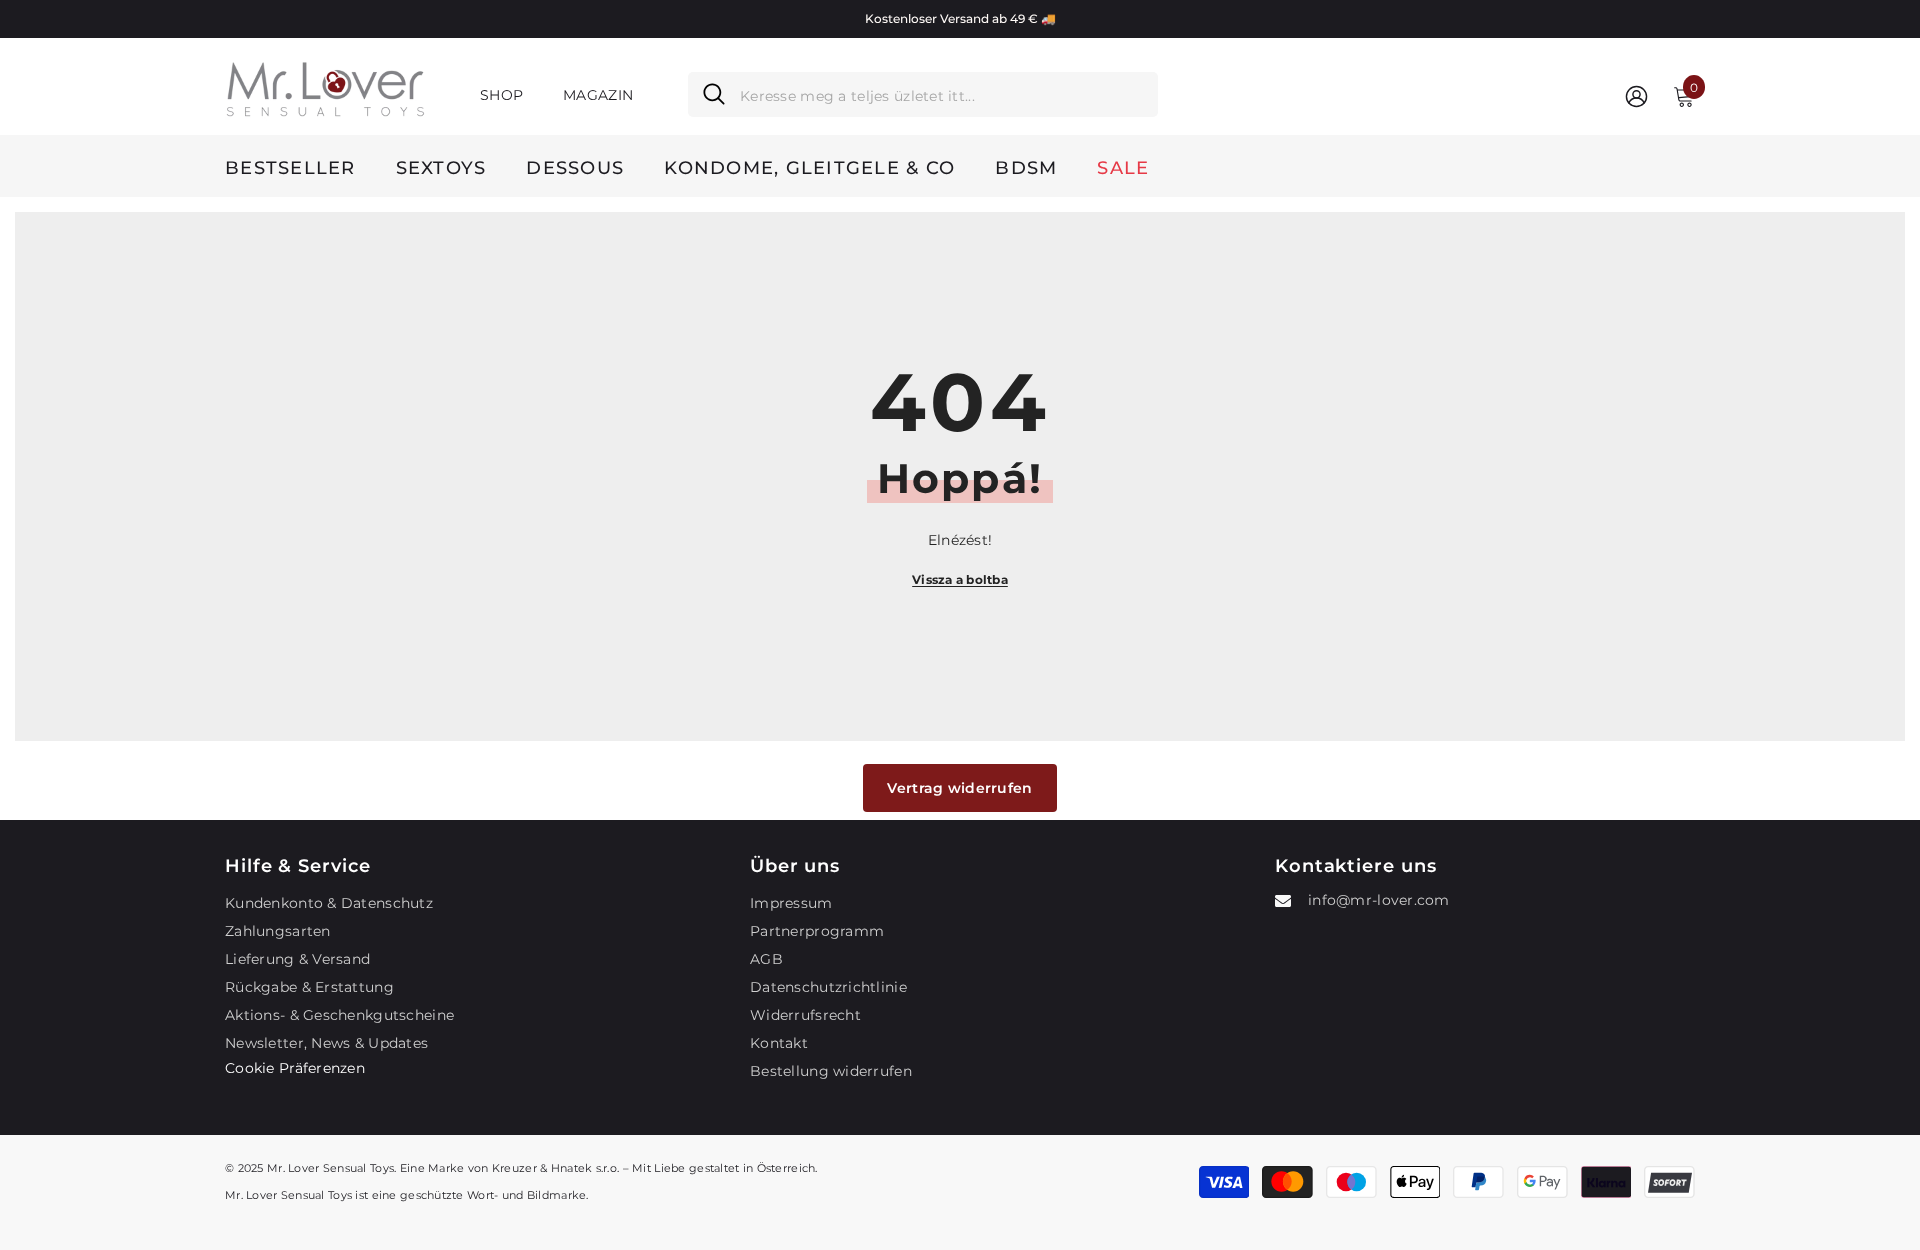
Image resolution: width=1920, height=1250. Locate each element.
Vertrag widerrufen (959, 788)
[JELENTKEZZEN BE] (1636, 95)
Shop (501, 95)
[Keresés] (923, 94)
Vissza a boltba (960, 579)
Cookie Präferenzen (295, 1068)
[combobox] (941, 94)
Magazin (598, 95)
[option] (960, 19)
